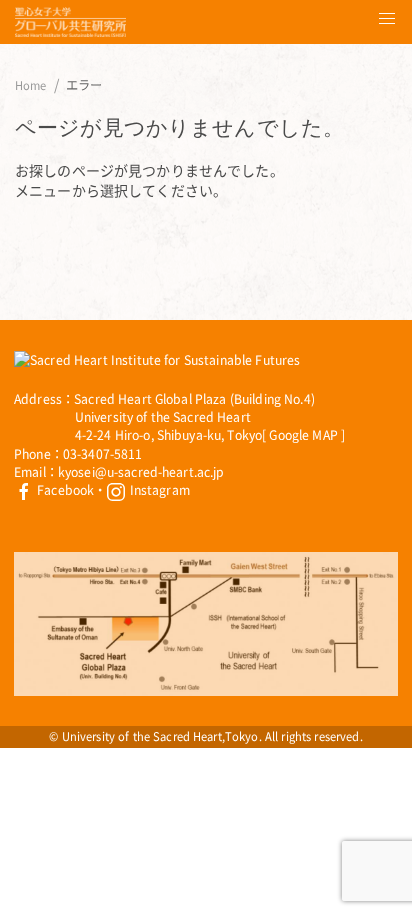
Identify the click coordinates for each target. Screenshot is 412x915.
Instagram (157, 490)
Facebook (64, 490)
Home (31, 86)
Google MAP (303, 435)
